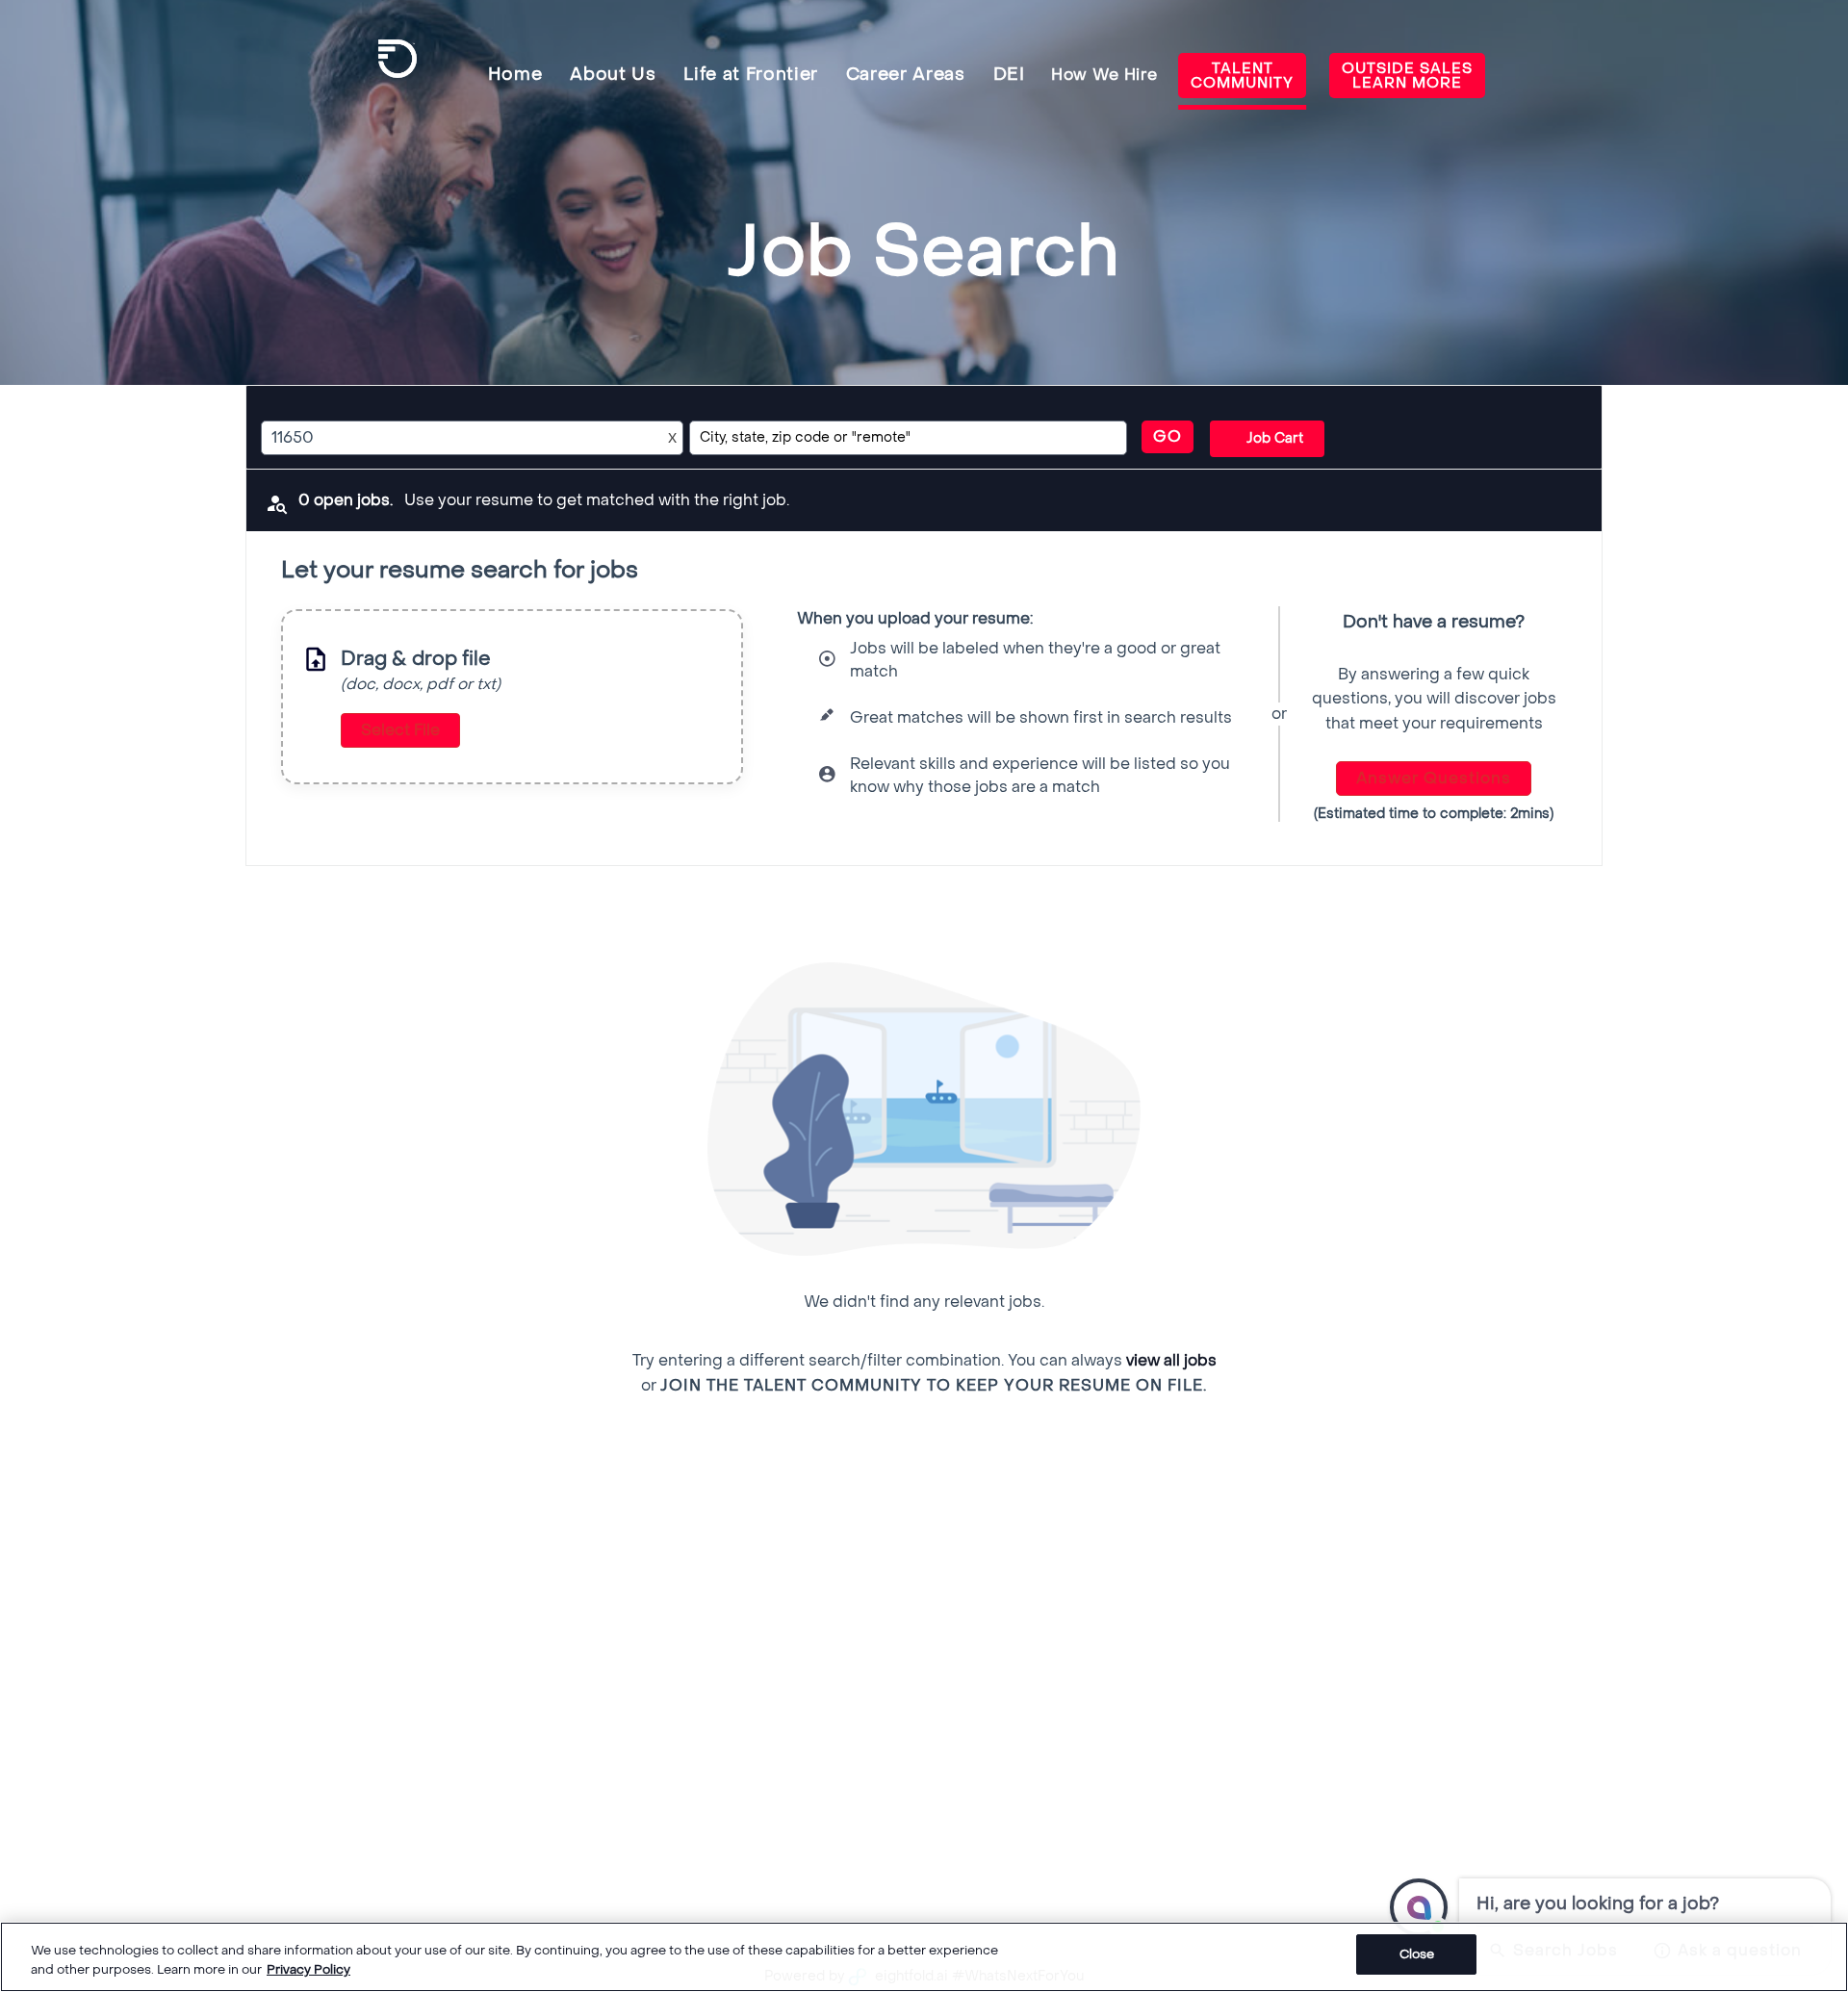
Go (1168, 436)
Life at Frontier (751, 75)
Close (1417, 1954)
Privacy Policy (308, 1969)
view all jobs (1171, 1360)
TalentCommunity (1242, 76)
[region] (924, 1957)
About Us (613, 75)
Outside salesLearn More (1407, 76)
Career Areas (906, 75)
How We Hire (1104, 75)
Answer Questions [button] (1434, 778)
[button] (1267, 439)
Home (515, 75)
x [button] (672, 437)
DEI (1009, 75)
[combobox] (454, 438)
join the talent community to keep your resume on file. (934, 1386)
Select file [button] (400, 730)
